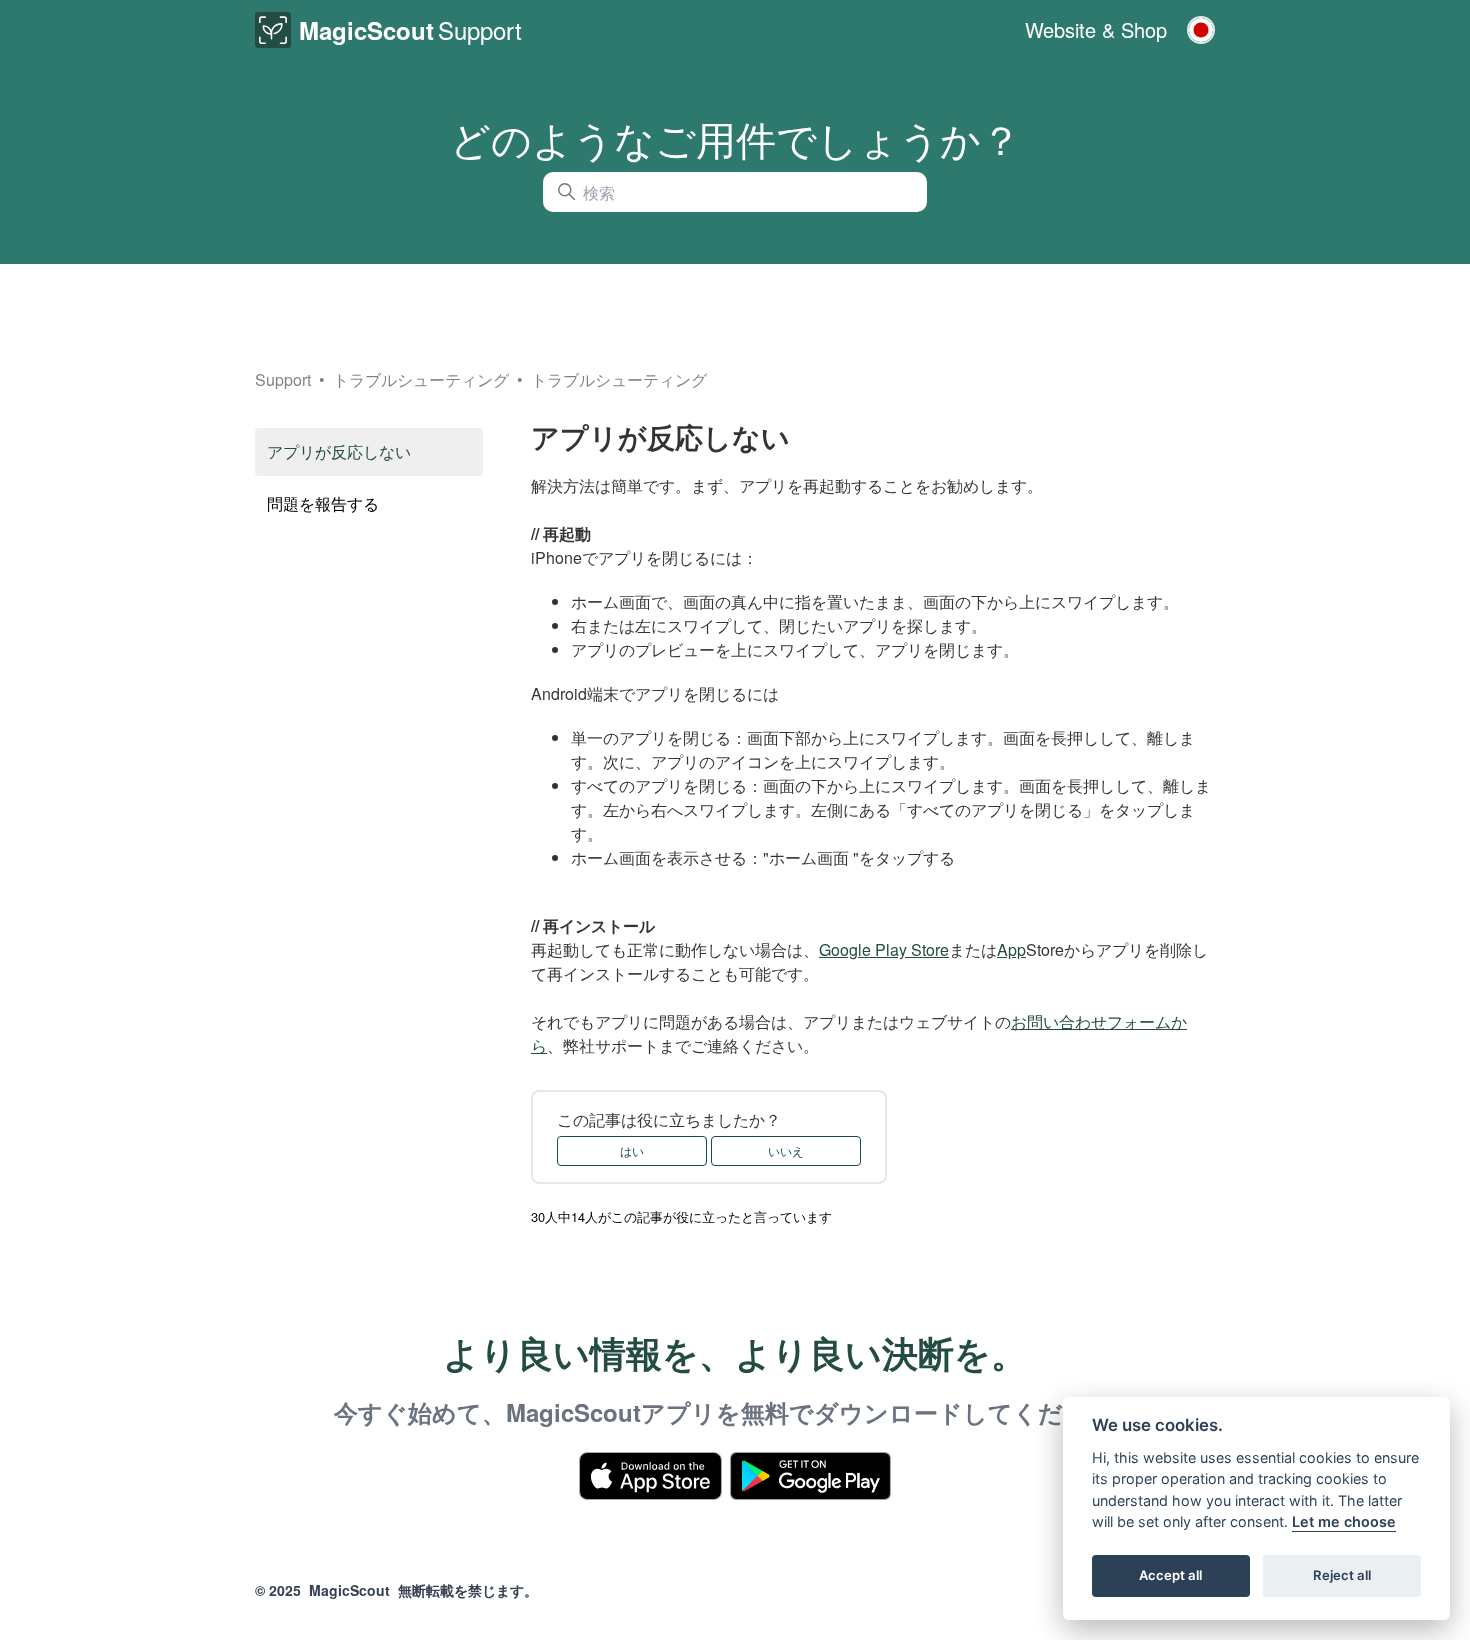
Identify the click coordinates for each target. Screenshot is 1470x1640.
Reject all (1342, 1576)
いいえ (786, 1150)
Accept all (1170, 1576)
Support (283, 379)
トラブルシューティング (423, 379)
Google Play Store (884, 949)
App (1011, 949)
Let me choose (1344, 1522)
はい (632, 1150)
